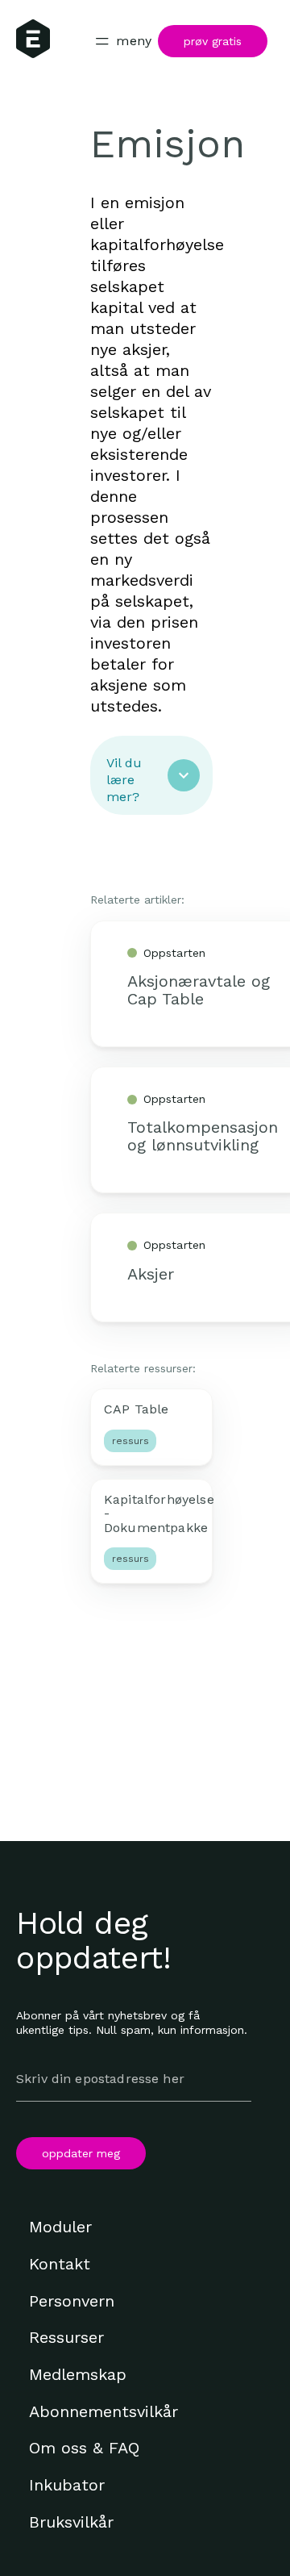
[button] (151, 775)
